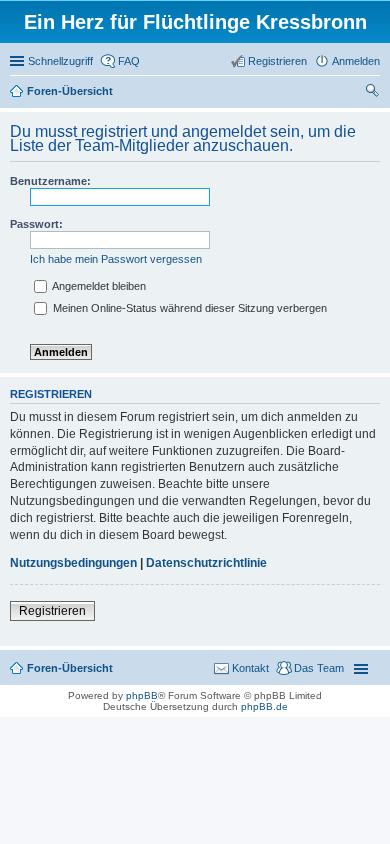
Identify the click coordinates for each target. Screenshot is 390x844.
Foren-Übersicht (70, 668)
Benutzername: (50, 181)
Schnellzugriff (60, 61)
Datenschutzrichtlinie (206, 563)
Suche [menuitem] (374, 93)
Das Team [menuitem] (319, 668)
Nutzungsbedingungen (73, 563)
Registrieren (52, 611)
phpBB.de (264, 706)
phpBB (142, 695)
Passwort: (36, 224)
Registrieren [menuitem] (277, 61)
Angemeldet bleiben (98, 286)
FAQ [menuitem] (129, 61)
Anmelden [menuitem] (356, 61)
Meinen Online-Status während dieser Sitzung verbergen (188, 308)
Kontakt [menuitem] (250, 668)
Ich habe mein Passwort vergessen (116, 259)
